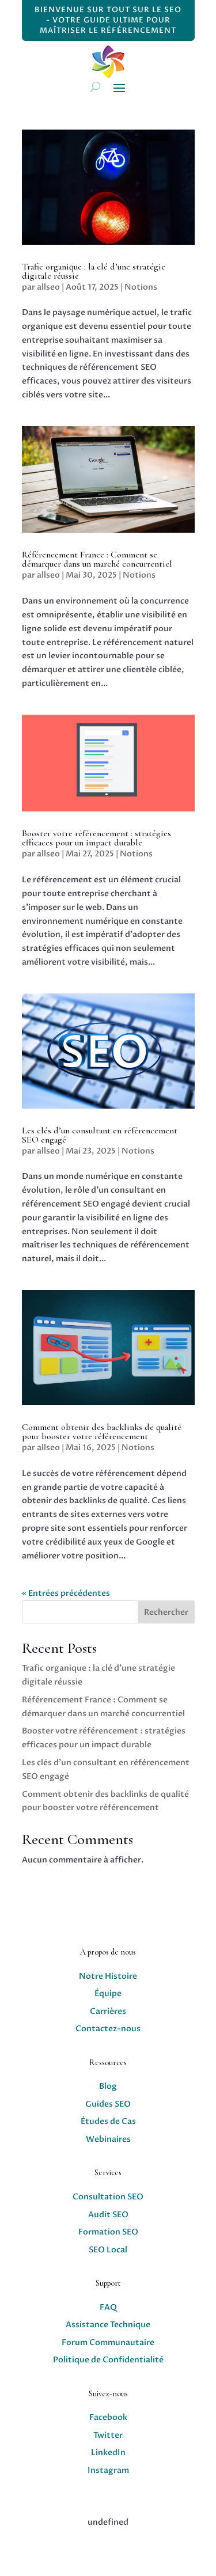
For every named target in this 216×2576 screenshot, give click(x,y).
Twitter (108, 2435)
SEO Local (108, 2250)
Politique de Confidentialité (108, 2360)
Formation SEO (108, 2232)
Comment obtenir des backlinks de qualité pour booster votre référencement (102, 1432)
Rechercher (166, 1612)
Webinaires (108, 2139)
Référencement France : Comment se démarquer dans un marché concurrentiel (97, 559)
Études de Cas (108, 2121)
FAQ (108, 2307)
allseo (48, 287)
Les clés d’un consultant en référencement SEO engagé (100, 1135)
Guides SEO (108, 2104)
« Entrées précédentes (66, 1593)
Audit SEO (108, 2215)
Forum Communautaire (108, 2342)
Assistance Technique (108, 2325)
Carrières (108, 2011)
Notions (141, 287)
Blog (108, 2086)
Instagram (108, 2470)
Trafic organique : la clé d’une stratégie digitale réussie (94, 271)
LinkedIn (108, 2452)
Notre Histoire (108, 1976)
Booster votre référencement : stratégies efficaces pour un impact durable (96, 838)
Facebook (108, 2417)
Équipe (108, 1993)
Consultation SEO (108, 2197)
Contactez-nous (108, 2029)
